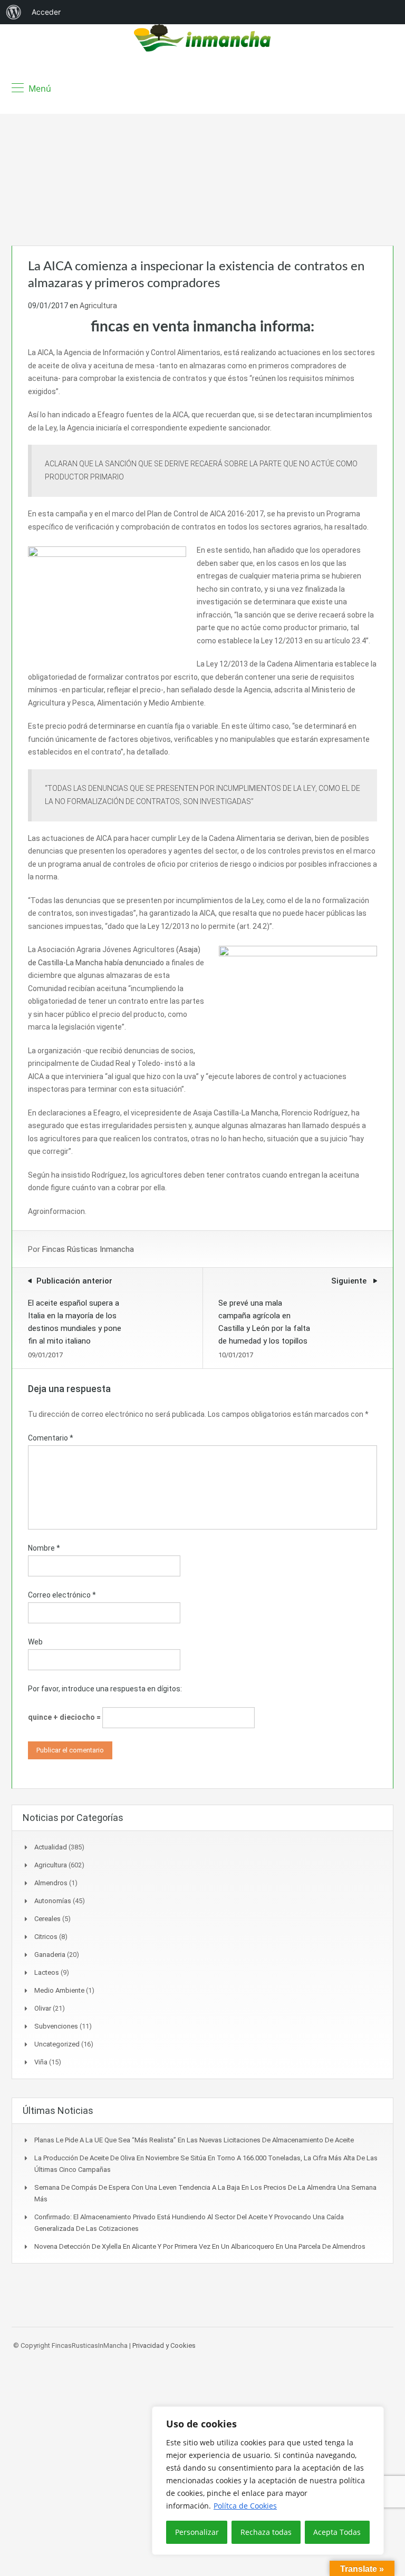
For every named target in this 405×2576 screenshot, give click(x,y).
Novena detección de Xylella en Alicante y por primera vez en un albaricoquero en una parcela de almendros (200, 2246)
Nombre (44, 1548)
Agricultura (98, 306)
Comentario (51, 1438)
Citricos (46, 1937)
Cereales (47, 1919)
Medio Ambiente (59, 1990)
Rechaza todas (266, 2532)
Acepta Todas (337, 2532)
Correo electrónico (62, 1595)
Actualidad (51, 1847)
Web (35, 1642)
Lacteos (47, 1972)
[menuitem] (14, 12)
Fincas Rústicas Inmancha (88, 1249)
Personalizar (197, 2532)
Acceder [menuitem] (46, 12)
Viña (41, 2062)
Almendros (51, 1883)
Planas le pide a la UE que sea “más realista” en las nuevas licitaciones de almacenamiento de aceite (194, 2140)
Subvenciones (56, 2026)
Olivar (43, 2008)
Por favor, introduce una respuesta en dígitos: (105, 1689)
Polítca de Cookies (245, 2506)
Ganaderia (50, 1955)
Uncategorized (57, 2044)
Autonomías (53, 1901)
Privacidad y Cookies (164, 2345)
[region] (268, 2481)
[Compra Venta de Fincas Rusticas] (202, 39)
